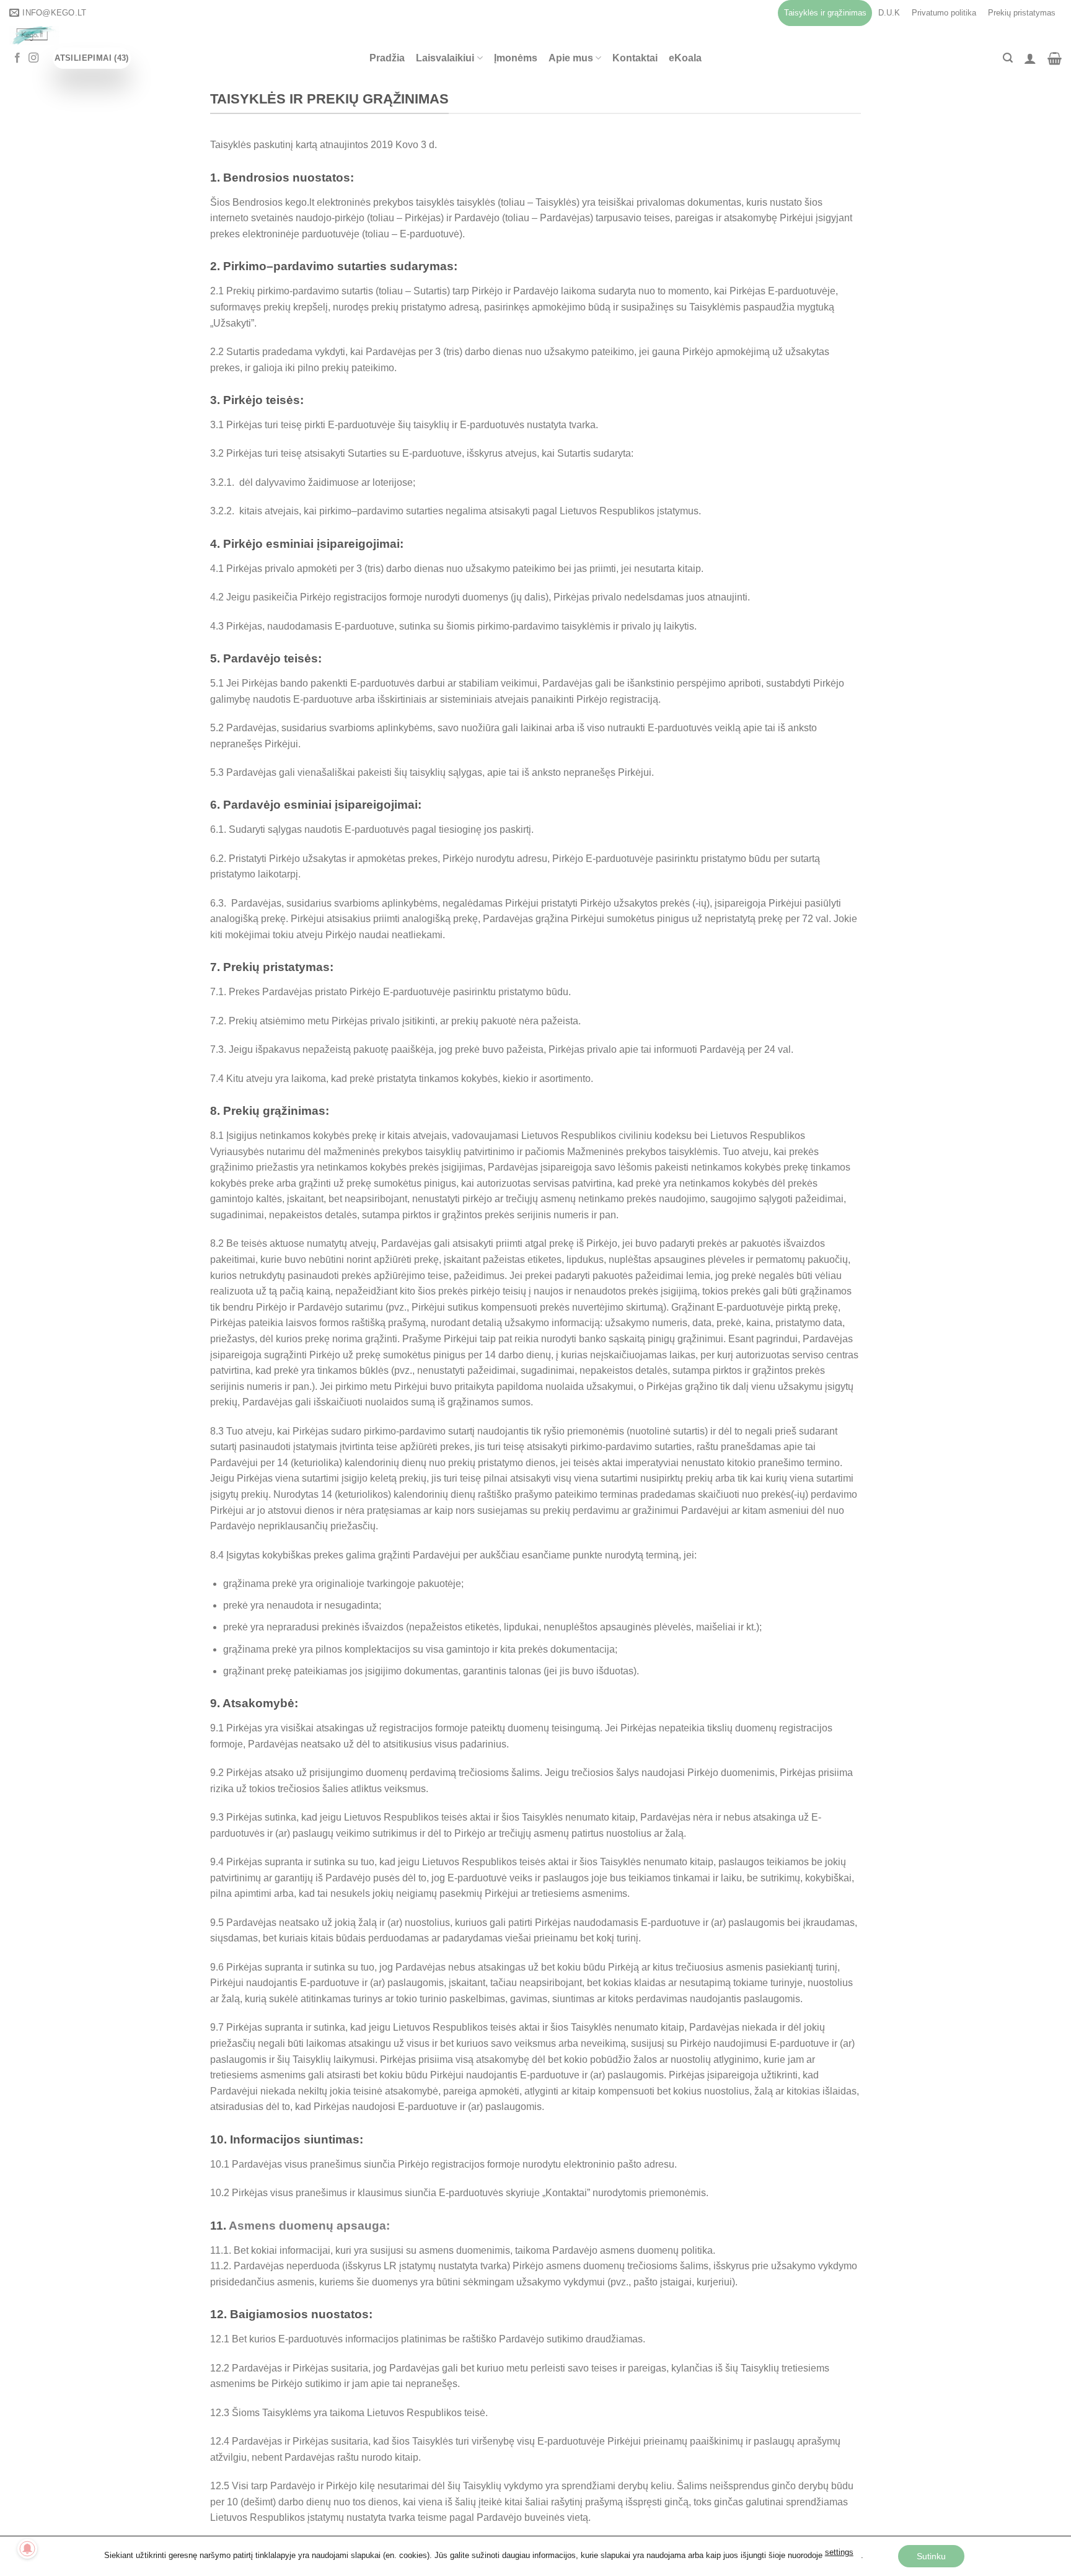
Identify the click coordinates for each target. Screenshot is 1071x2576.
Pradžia (387, 58)
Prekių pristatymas (1022, 13)
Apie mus (571, 58)
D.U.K (889, 13)
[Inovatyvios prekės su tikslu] (226, 35)
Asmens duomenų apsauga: (309, 2226)
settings (839, 2552)
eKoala (685, 58)
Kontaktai (635, 58)
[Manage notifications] (27, 2549)
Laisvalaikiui (445, 58)
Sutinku (931, 2556)
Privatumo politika (944, 13)
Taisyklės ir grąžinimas (825, 13)
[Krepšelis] (1055, 58)
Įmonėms (516, 58)
